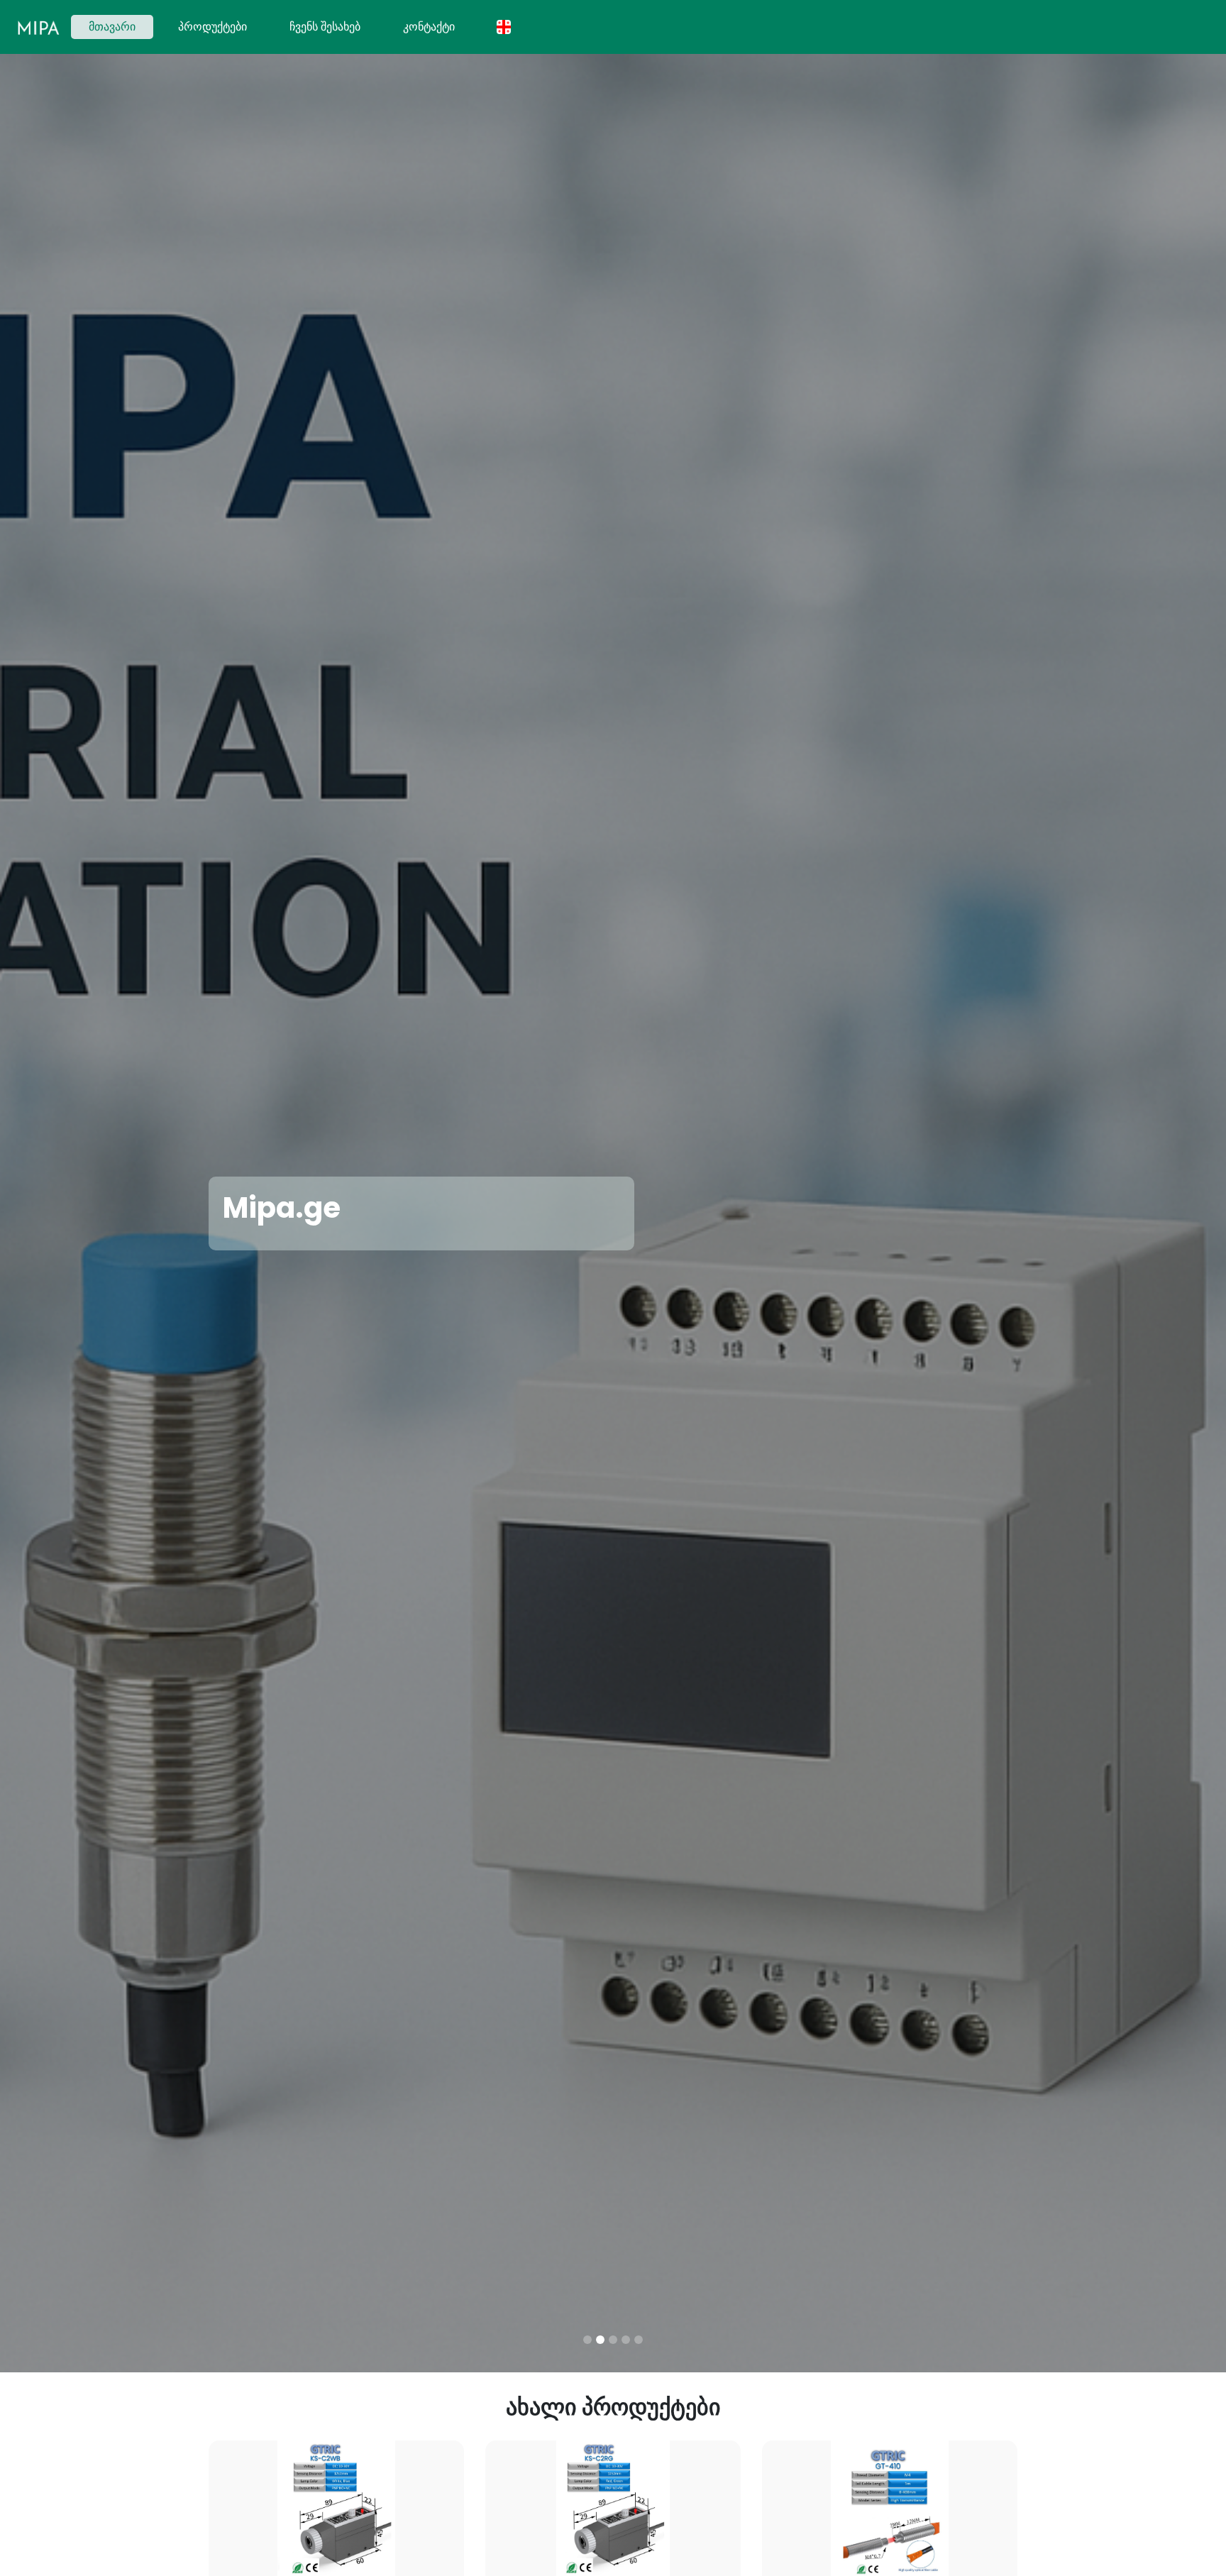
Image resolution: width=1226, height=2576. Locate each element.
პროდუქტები (212, 27)
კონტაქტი (429, 27)
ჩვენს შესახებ (325, 27)
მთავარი (121, 26)
